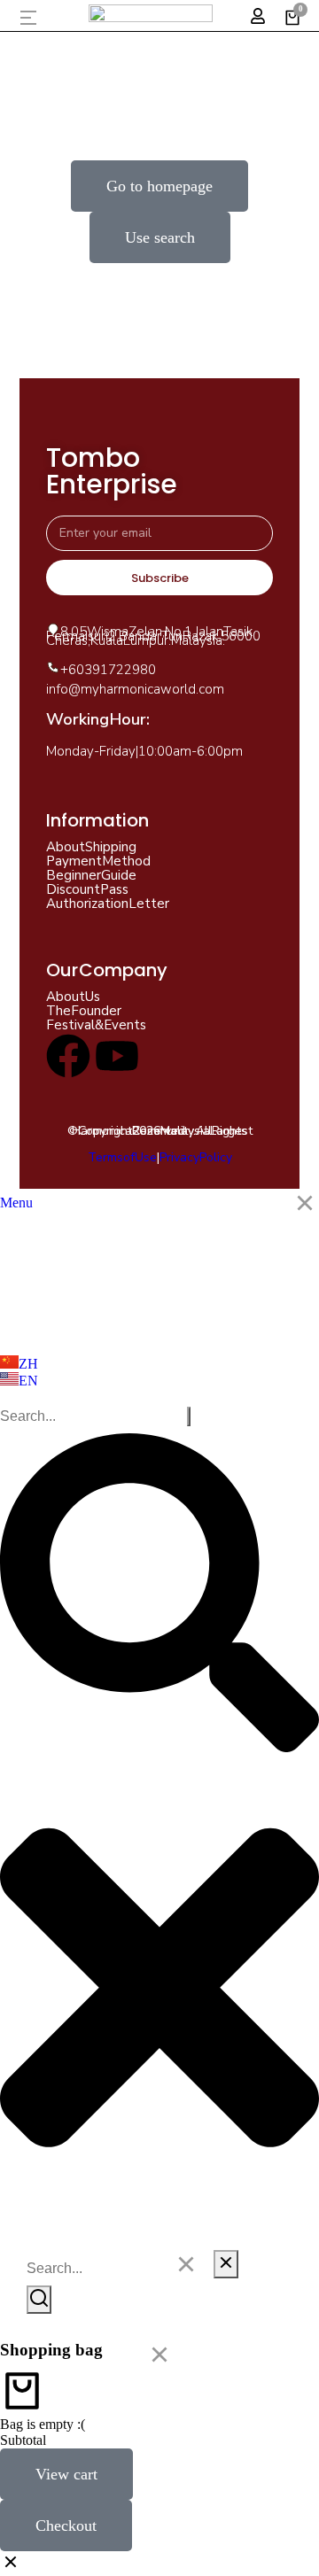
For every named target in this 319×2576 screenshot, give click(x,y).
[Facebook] (68, 1056)
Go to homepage (159, 186)
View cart (66, 2474)
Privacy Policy (196, 1157)
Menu (16, 1203)
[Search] (189, 1416)
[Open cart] (292, 18)
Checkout (66, 2526)
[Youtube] (117, 1056)
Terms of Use (122, 1157)
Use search (160, 237)
